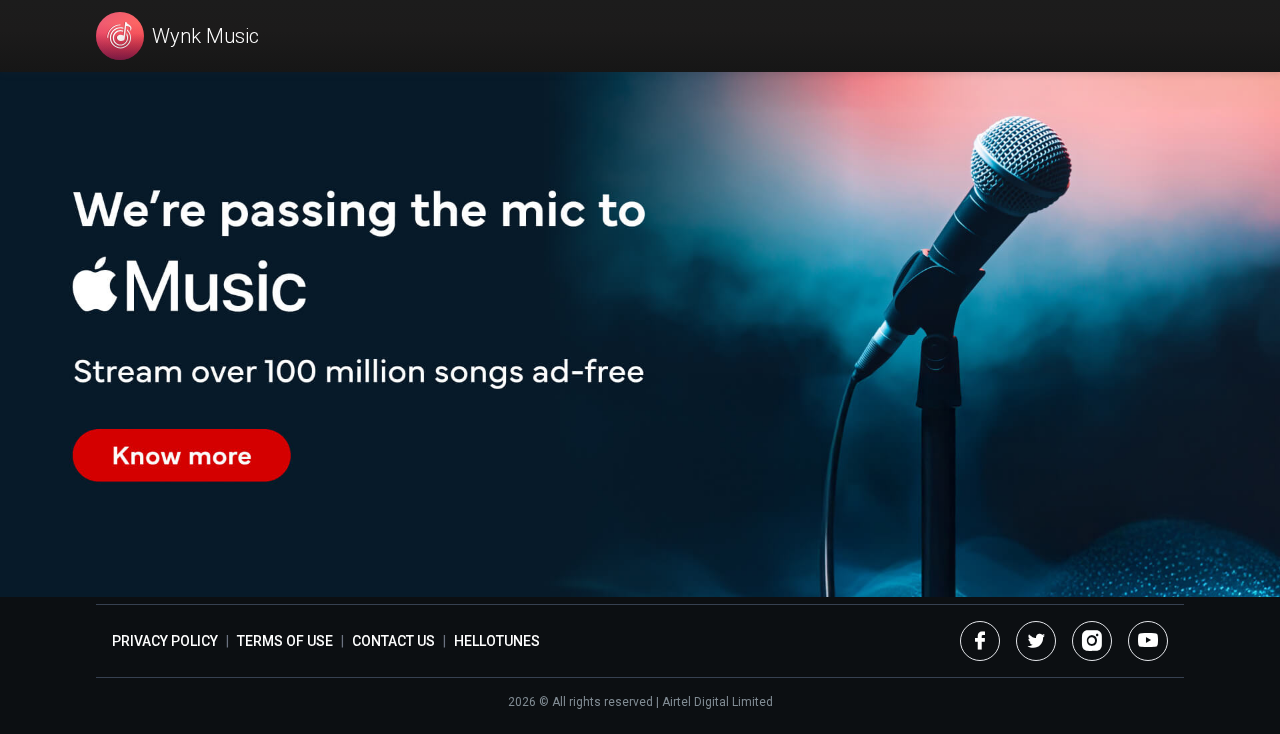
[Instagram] (1092, 641)
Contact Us (393, 641)
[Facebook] (980, 641)
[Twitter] (1036, 641)
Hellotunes (497, 641)
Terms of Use (285, 641)
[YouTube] (1148, 641)
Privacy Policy (165, 641)
